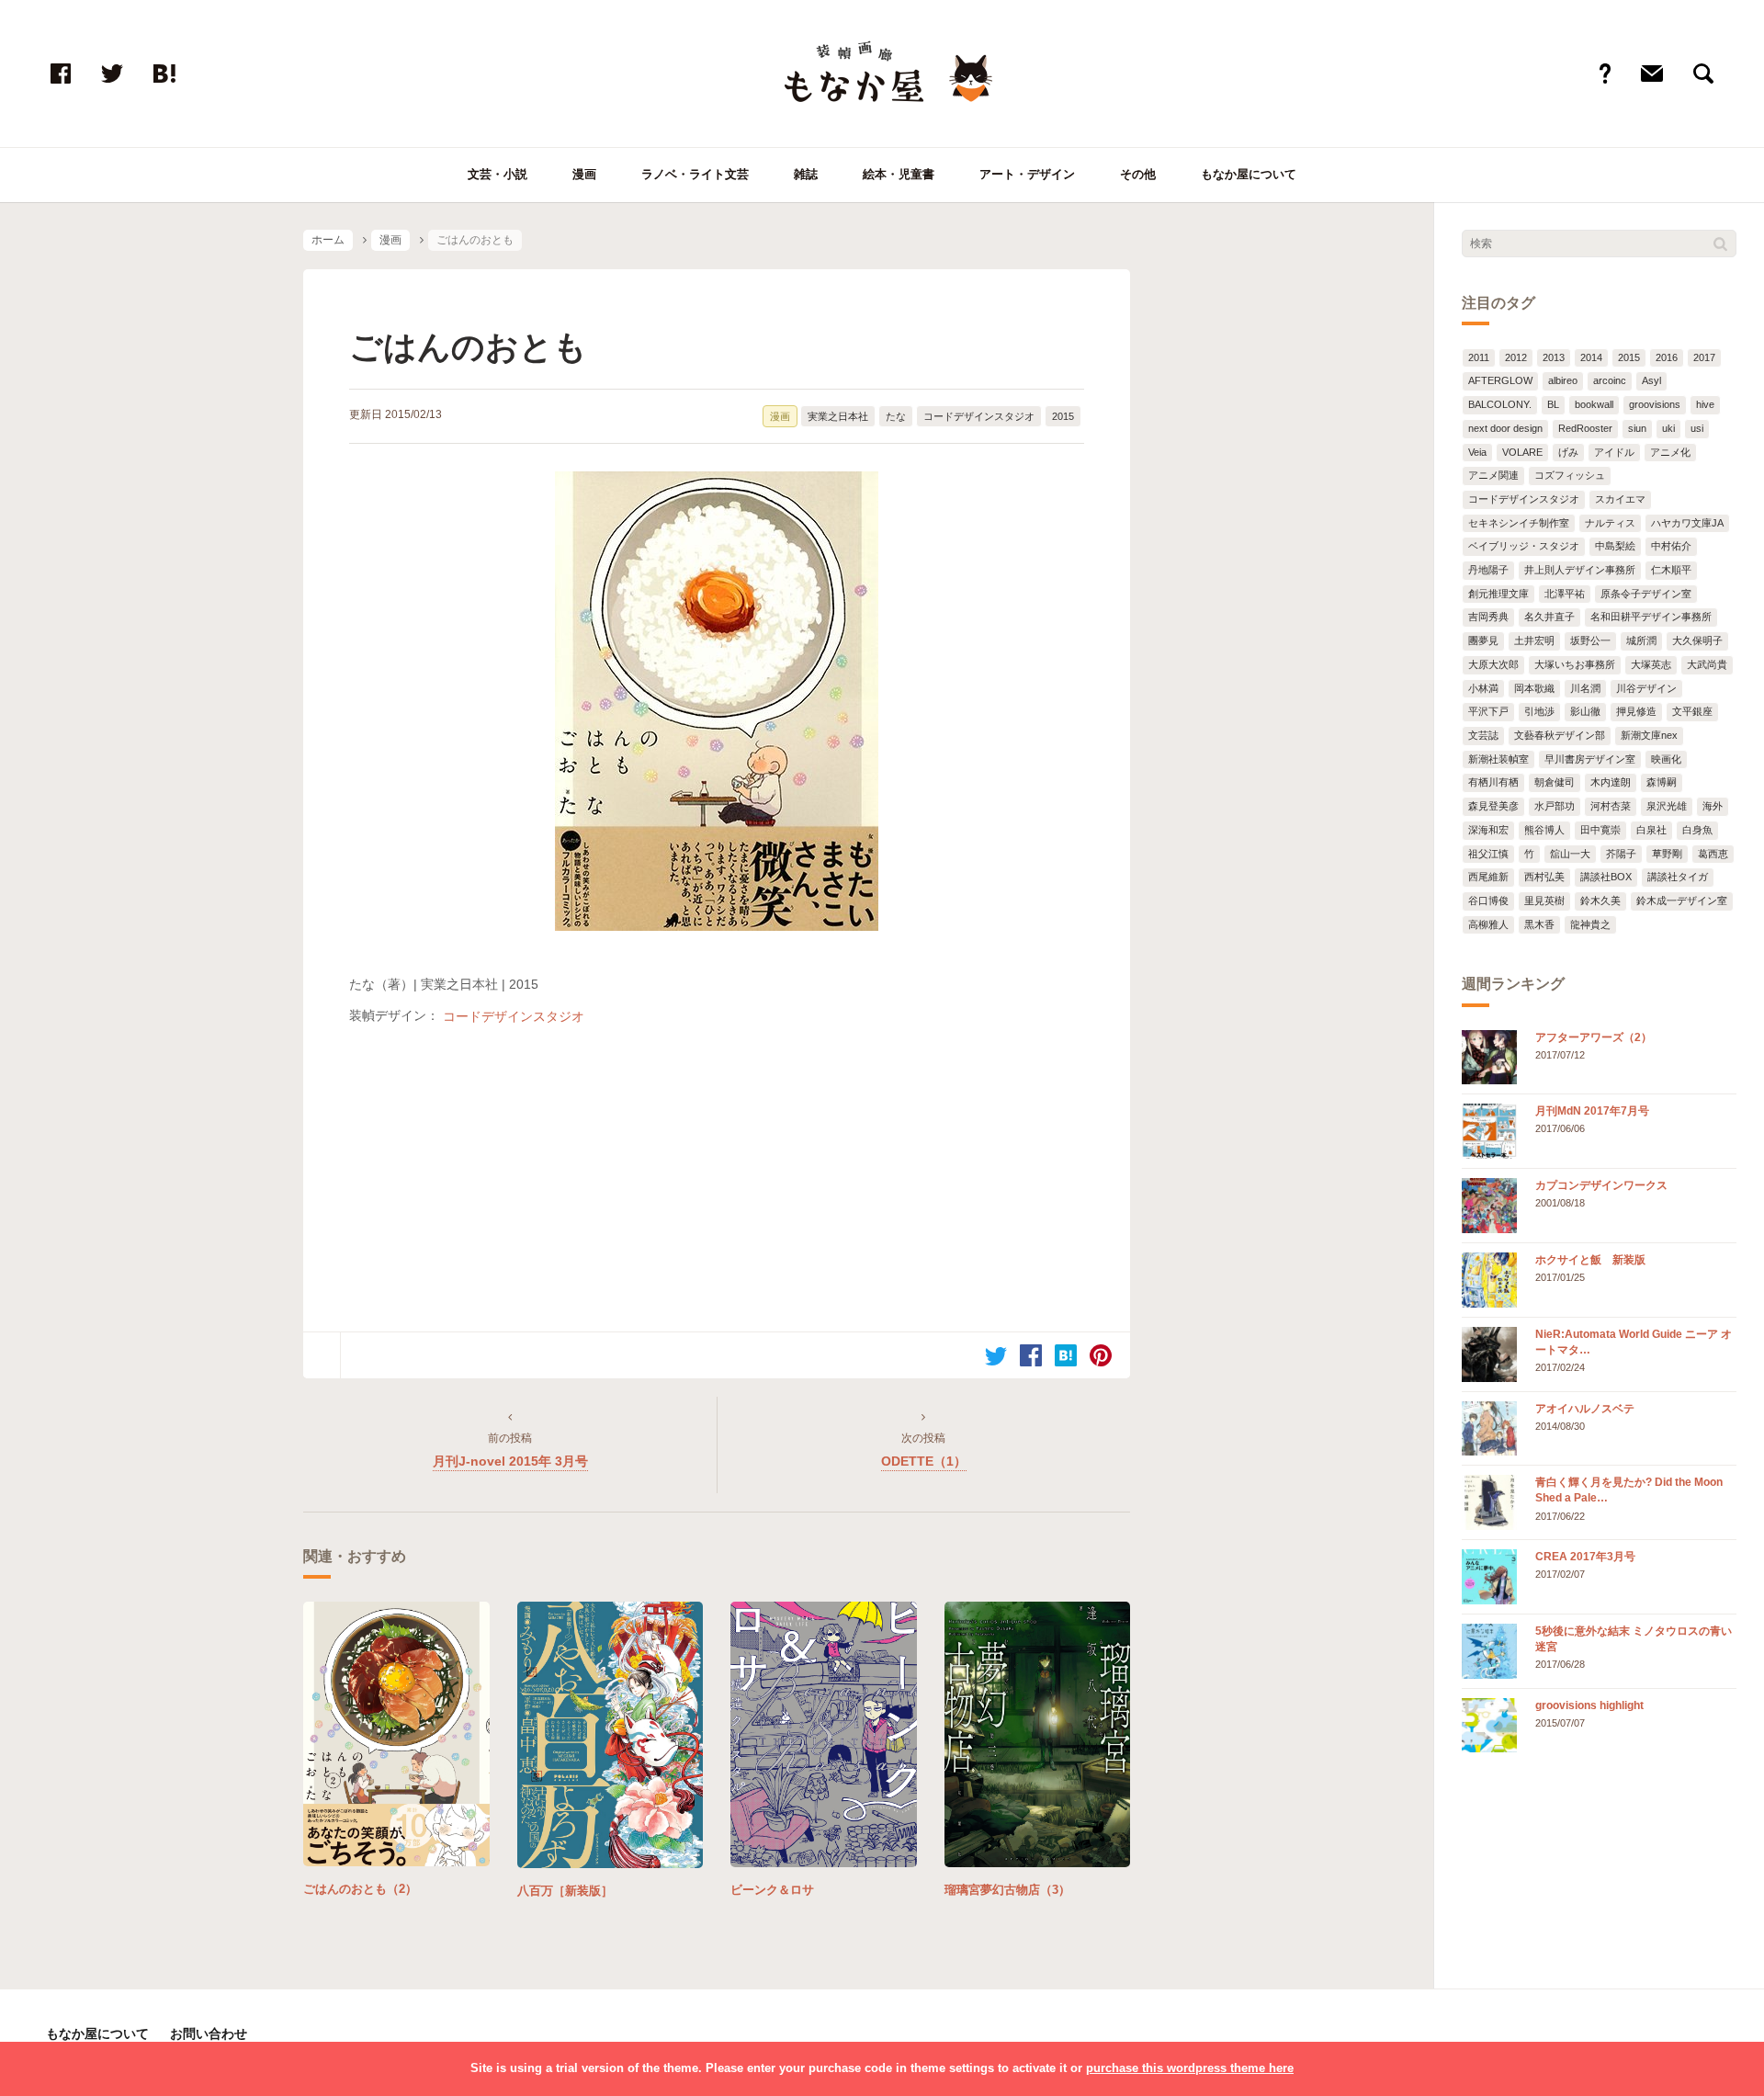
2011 (1479, 357)
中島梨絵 (1615, 546)
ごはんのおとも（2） (360, 1889)
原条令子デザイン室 (1646, 594)
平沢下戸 (1488, 711)
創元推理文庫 (1498, 594)
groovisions (1655, 404)
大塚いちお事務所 (1575, 664)
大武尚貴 (1707, 664)
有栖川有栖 (1493, 782)
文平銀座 (1692, 711)
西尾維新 (1488, 877)
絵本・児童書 (899, 174)
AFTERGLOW (1500, 380)
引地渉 (1539, 711)
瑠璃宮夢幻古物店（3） (1007, 1890)
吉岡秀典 (1488, 617)
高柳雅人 (1488, 924)
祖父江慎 (1488, 854)
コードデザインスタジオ (979, 416)
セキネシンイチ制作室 (1519, 523)
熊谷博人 (1544, 830)
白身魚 (1697, 830)
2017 (1704, 357)
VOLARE (1522, 452)
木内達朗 (1611, 782)
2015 (1063, 416)
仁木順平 (1671, 570)
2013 (1554, 357)
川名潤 (1585, 688)
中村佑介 (1671, 546)
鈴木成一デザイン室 (1682, 901)
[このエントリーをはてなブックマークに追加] (1066, 1355)
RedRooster (1585, 428)
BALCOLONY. (1500, 404)
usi (1697, 428)
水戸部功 (1555, 806)
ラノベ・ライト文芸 (695, 174)
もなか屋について (1249, 174)
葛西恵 (1713, 854)
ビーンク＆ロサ (772, 1890)
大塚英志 (1651, 664)
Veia (1477, 452)
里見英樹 (1544, 901)
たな (896, 416)
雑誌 (806, 174)
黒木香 (1539, 924)
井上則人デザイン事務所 (1580, 570)
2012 (1516, 357)
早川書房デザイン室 (1590, 759)
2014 (1591, 357)
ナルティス (1610, 523)
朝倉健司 (1555, 782)
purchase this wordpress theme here (1190, 2068)
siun (1637, 428)
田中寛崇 (1600, 830)
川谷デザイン (1646, 688)
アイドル (1614, 452)
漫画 (584, 174)
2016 (1667, 357)
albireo (1563, 380)
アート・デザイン (1027, 174)
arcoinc (1610, 380)
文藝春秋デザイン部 (1560, 735)
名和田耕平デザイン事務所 (1651, 617)
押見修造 (1636, 711)
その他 (1138, 174)
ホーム (328, 240)
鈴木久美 (1600, 901)
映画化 (1666, 759)
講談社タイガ (1678, 877)
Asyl (1651, 380)
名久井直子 (1549, 617)
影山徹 (1585, 711)
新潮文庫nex (1649, 735)
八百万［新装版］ (565, 1891)
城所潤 (1641, 640)
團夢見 (1483, 640)
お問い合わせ (209, 2034)
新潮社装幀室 (1498, 759)
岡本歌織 (1534, 688)
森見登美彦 (1493, 806)
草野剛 (1667, 854)
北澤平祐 (1565, 594)
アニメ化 (1670, 452)
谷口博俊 (1488, 901)
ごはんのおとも (468, 347)
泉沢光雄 (1667, 806)
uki (1668, 428)
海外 (1713, 806)
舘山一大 (1570, 854)
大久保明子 (1697, 640)
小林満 (1483, 688)
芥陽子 (1621, 854)
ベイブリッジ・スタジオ (1524, 546)
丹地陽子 (1488, 570)
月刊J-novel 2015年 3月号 (510, 1461)
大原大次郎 (1493, 664)
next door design (1505, 428)
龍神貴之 (1590, 924)
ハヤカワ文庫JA (1687, 523)
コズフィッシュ (1570, 475)
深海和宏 (1488, 830)
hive (1705, 404)
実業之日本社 (838, 416)
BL (1553, 404)
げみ (1568, 452)
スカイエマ (1620, 499)
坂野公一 (1590, 640)
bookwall (1594, 404)
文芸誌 (1483, 735)
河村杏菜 (1611, 806)
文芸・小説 (498, 174)
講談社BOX (1606, 877)
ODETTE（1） (924, 1461)
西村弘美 (1544, 877)
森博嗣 (1662, 782)
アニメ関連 (1493, 475)
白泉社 (1651, 830)
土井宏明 (1534, 640)
